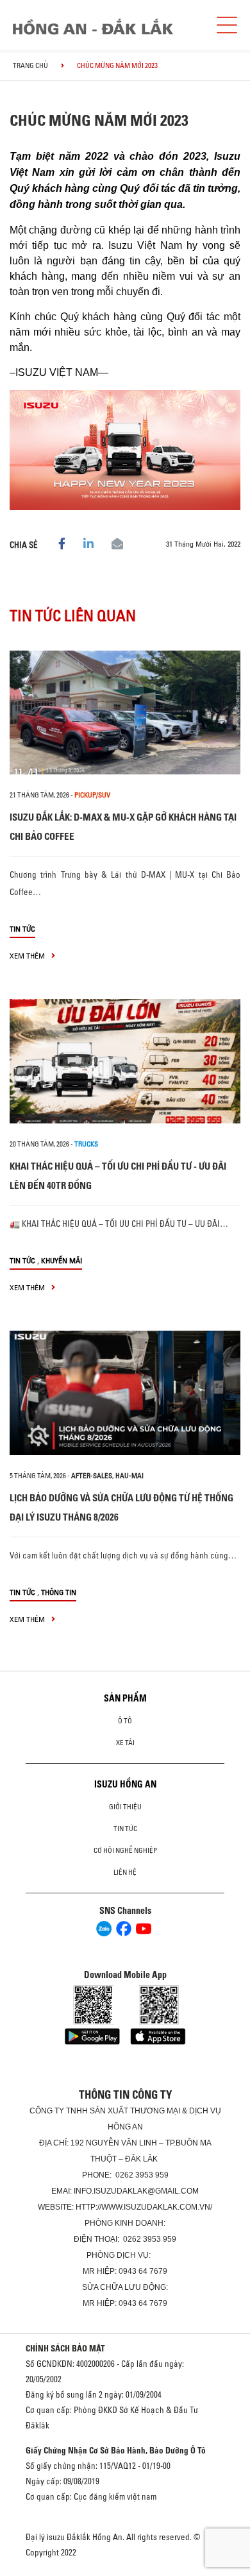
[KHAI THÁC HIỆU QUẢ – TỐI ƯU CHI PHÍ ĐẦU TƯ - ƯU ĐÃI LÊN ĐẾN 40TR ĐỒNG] (125, 1061)
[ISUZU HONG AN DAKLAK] (93, 27)
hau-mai (129, 1476)
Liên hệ (125, 1872)
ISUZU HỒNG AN (125, 1784)
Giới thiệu (125, 1807)
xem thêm (28, 956)
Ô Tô (125, 1721)
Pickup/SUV (92, 795)
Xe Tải (125, 1743)
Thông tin (59, 1592)
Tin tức (22, 929)
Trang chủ (30, 65)
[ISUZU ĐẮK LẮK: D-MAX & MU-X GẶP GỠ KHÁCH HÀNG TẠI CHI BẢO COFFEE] (125, 713)
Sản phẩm (125, 1698)
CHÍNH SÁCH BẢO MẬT (65, 2348)
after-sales (92, 1476)
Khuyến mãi (62, 1260)
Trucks (86, 1144)
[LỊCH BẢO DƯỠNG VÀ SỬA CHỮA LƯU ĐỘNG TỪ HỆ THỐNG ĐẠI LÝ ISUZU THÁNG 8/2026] (125, 1393)
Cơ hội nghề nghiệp (125, 1850)
